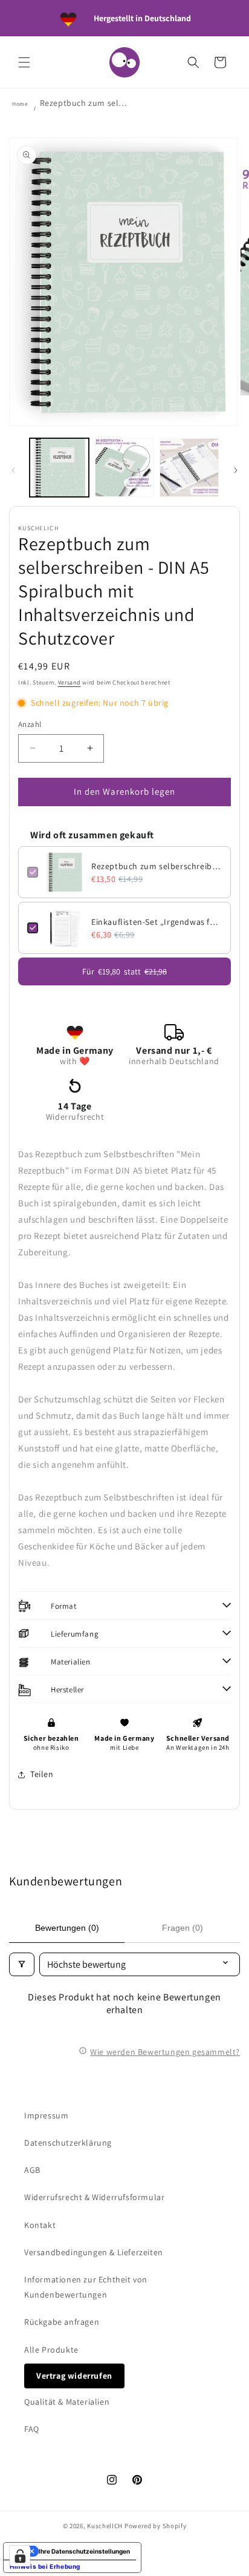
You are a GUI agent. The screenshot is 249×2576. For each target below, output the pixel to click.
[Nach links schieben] (13, 470)
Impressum (46, 2115)
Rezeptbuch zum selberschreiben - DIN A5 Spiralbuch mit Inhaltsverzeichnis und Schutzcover (157, 866)
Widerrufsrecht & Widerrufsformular (94, 2197)
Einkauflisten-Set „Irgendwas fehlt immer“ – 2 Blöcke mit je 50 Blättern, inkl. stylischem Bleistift (157, 922)
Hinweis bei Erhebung (45, 2566)
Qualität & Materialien (67, 2402)
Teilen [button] (42, 1774)
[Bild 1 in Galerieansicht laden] (59, 468)
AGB (32, 2170)
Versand (70, 682)
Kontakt (40, 2225)
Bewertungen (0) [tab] (67, 1928)
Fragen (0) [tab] (183, 1928)
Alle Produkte (51, 2350)
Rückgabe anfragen (62, 2322)
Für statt (124, 971)
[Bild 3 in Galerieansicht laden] (189, 468)
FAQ (32, 2429)
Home (20, 104)
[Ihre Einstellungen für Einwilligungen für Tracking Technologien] (20, 2556)
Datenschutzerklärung (68, 2143)
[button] (24, 62)
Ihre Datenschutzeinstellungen (84, 2551)
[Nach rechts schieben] (236, 470)
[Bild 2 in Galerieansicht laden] (124, 468)
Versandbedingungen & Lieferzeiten (94, 2252)
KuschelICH (105, 2526)
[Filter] (22, 1964)
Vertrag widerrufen (74, 2376)
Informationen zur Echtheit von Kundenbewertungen (86, 2287)
